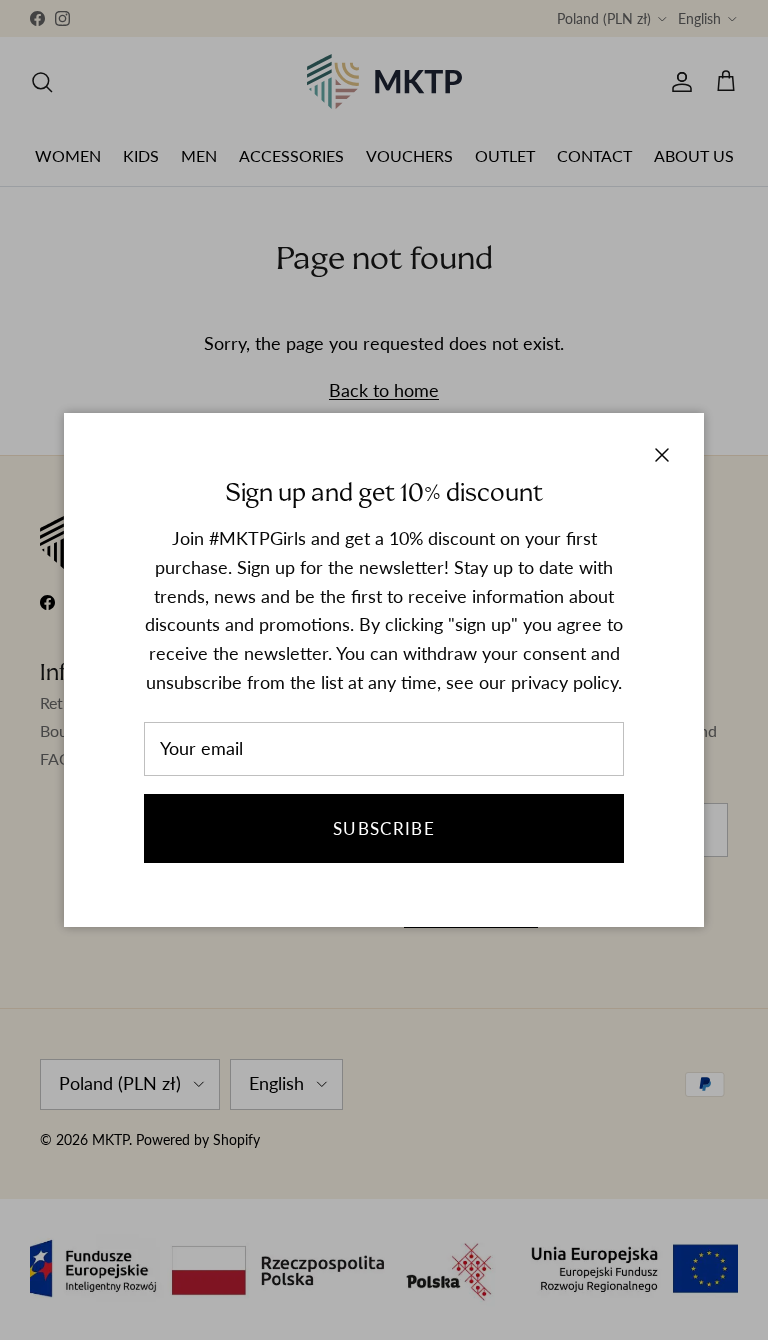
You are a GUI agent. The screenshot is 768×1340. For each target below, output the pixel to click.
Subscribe (384, 828)
